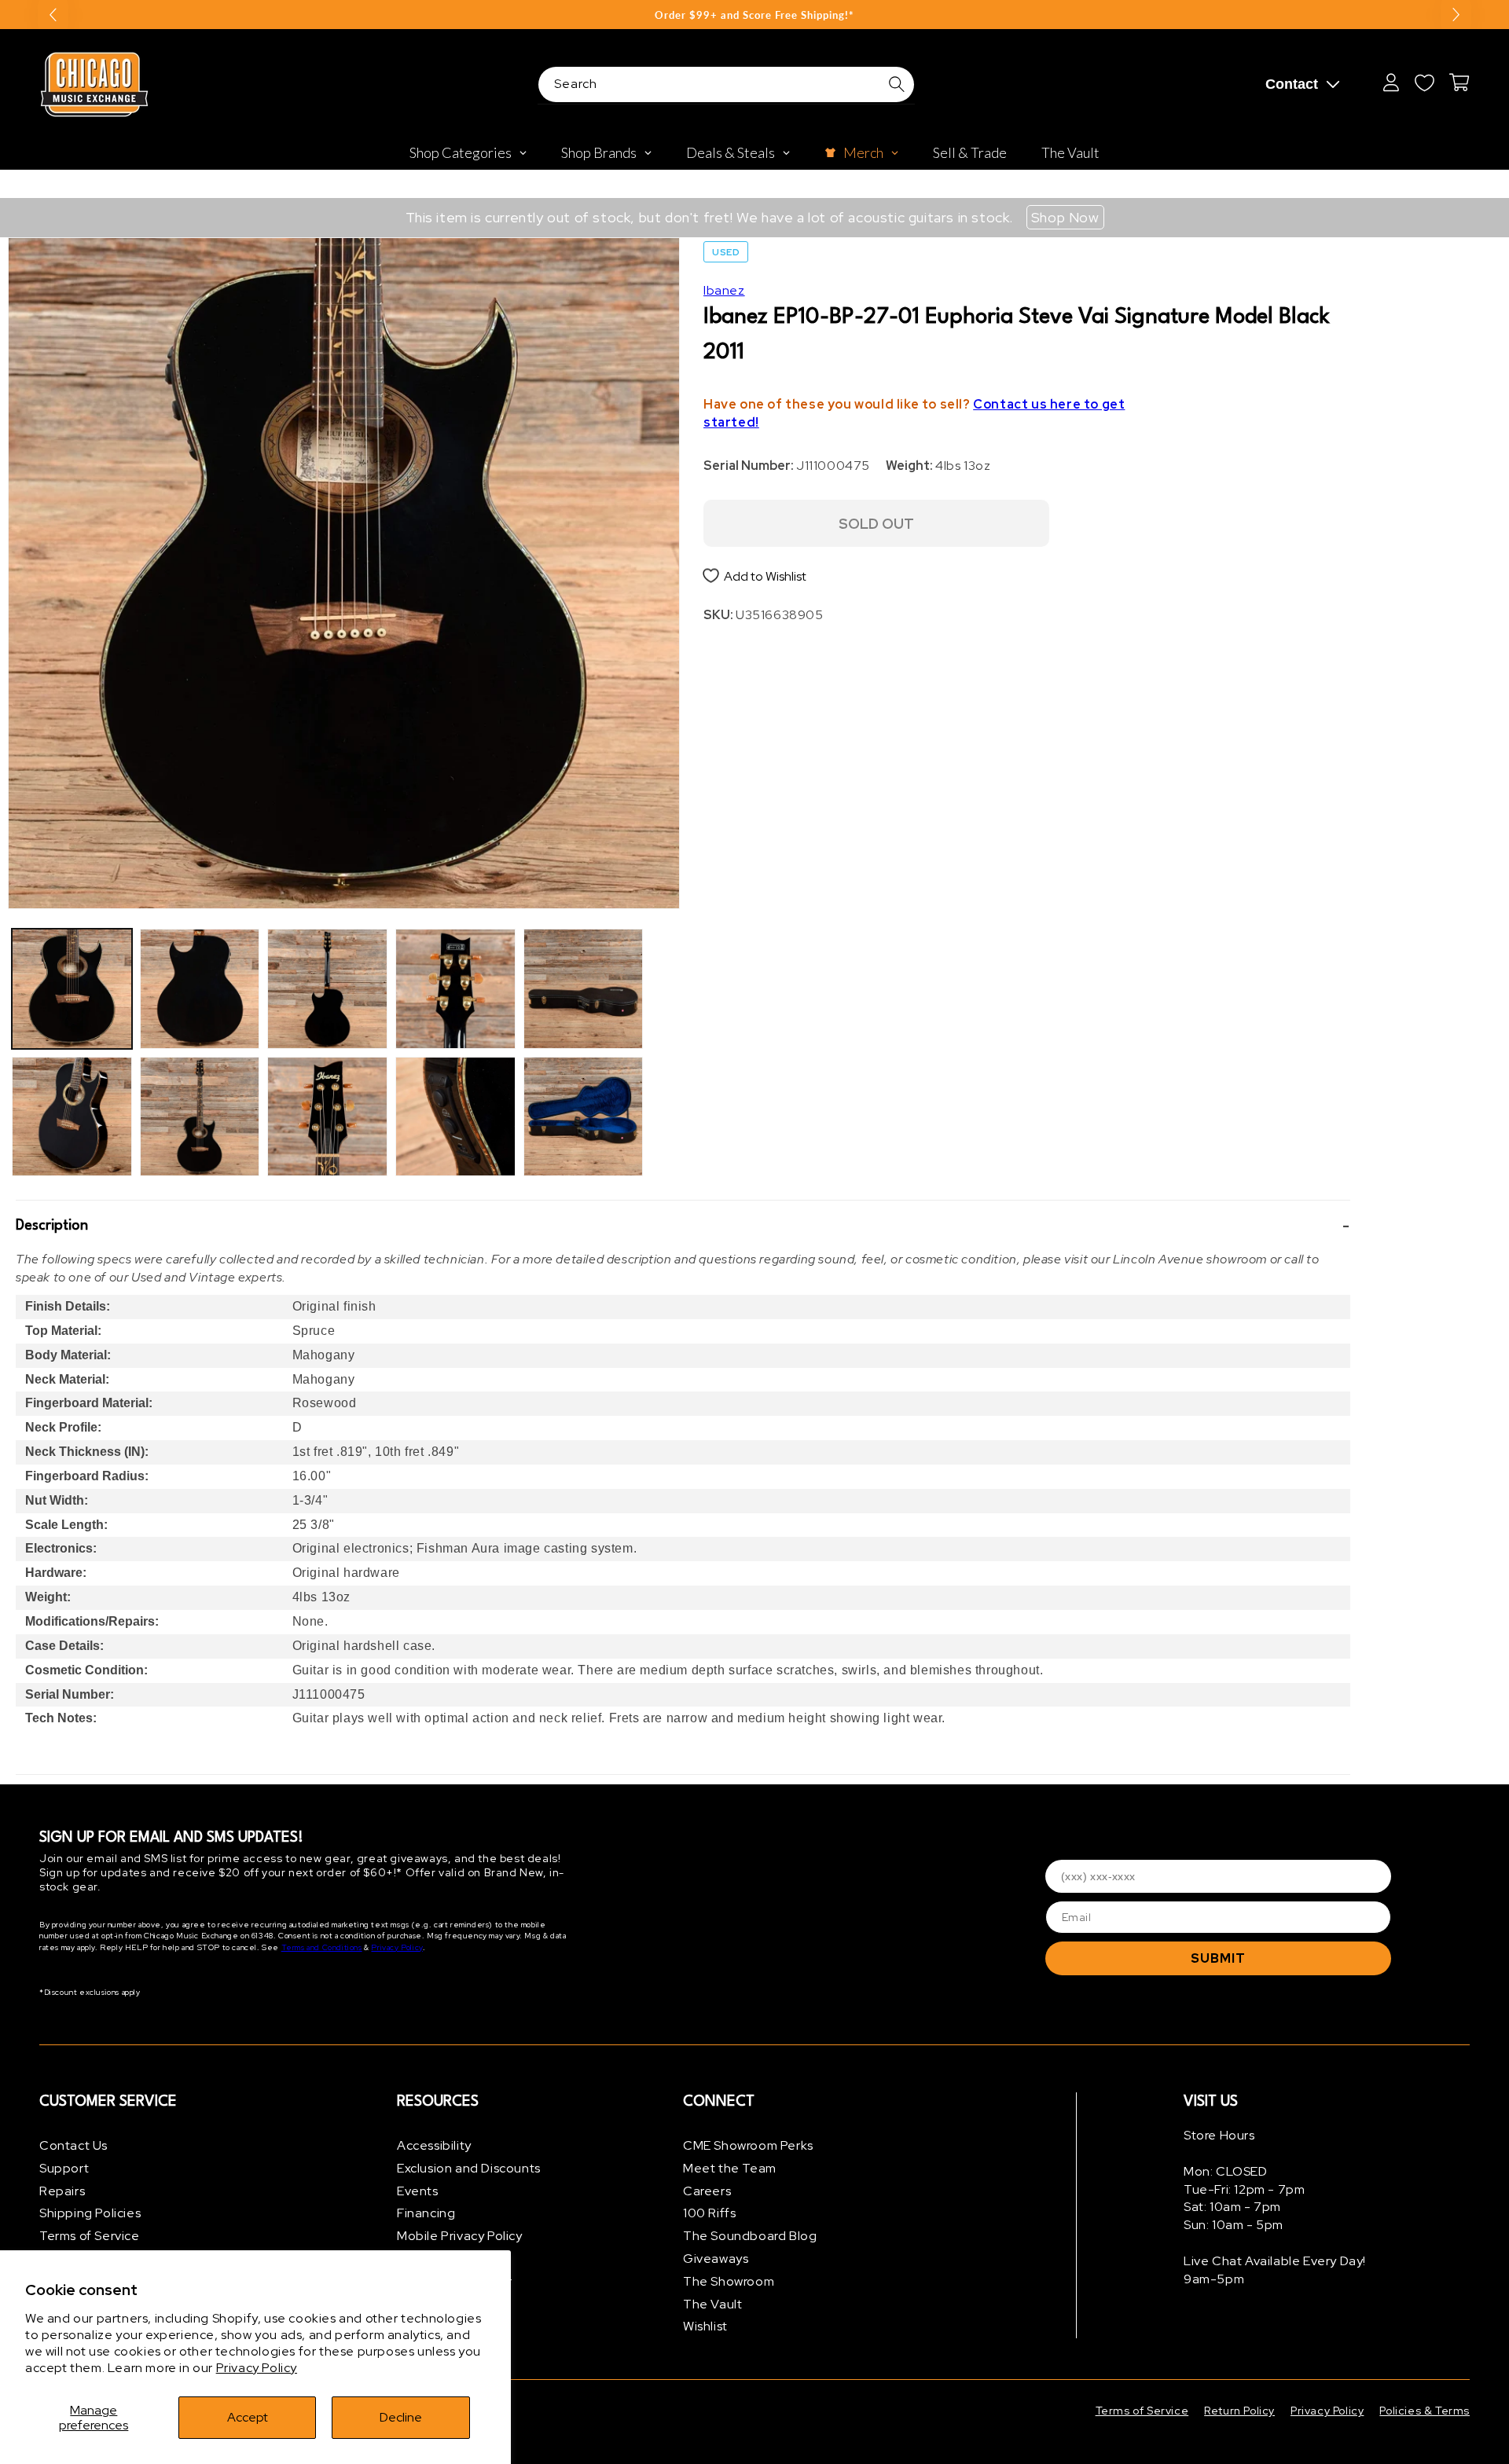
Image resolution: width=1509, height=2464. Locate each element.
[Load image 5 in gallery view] (327, 989)
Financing (426, 2213)
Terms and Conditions (322, 1947)
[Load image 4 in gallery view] (200, 1117)
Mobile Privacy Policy (460, 2236)
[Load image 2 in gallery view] (72, 1117)
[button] (683, 1226)
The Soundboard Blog (750, 2236)
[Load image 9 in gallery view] (584, 989)
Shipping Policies (90, 2213)
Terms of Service (90, 2236)
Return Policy (1239, 2411)
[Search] (897, 84)
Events (418, 2191)
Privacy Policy (257, 2368)
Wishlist (705, 2326)
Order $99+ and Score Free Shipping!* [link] (754, 15)
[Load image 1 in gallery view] (72, 989)
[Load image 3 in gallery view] (200, 989)
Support (64, 2168)
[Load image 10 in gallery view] (584, 1117)
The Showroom (729, 2281)
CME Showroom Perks (748, 2145)
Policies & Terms (1425, 2411)
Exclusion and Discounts (469, 2168)
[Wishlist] (1424, 82)
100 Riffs (709, 2213)
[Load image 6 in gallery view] (327, 1117)
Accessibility (434, 2145)
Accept (248, 2417)
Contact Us (73, 2145)
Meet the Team (730, 2168)
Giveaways (716, 2259)
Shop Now (1065, 217)
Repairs (62, 2191)
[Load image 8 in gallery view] (455, 1117)
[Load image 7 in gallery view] (455, 989)
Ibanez (724, 290)
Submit (1218, 1958)
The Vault (712, 2304)
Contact (1292, 84)
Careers (707, 2191)
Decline (401, 2417)
